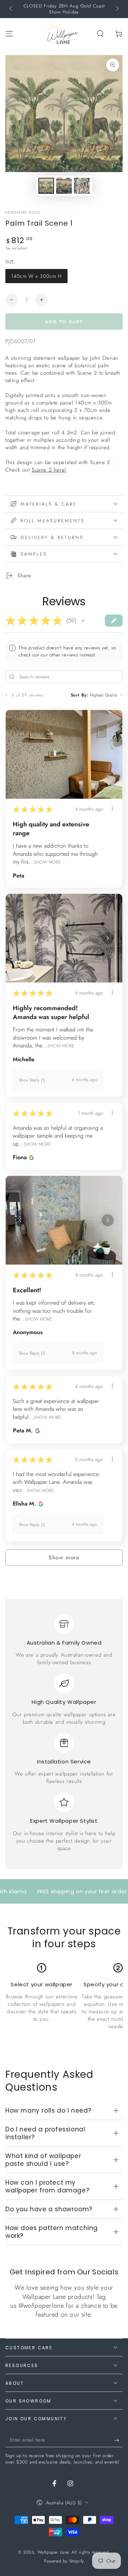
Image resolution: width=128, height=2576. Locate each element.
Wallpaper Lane (53, 2552)
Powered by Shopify (64, 2561)
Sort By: (80, 695)
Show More (47, 862)
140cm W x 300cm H (36, 276)
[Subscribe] (119, 2440)
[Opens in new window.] (30, 1157)
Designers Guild (23, 213)
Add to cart (64, 322)
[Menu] (9, 34)
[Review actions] (112, 809)
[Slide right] (117, 9)
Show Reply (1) (32, 1080)
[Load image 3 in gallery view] (82, 186)
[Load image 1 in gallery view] (46, 186)
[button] (100, 34)
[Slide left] (11, 9)
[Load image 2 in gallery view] (64, 186)
